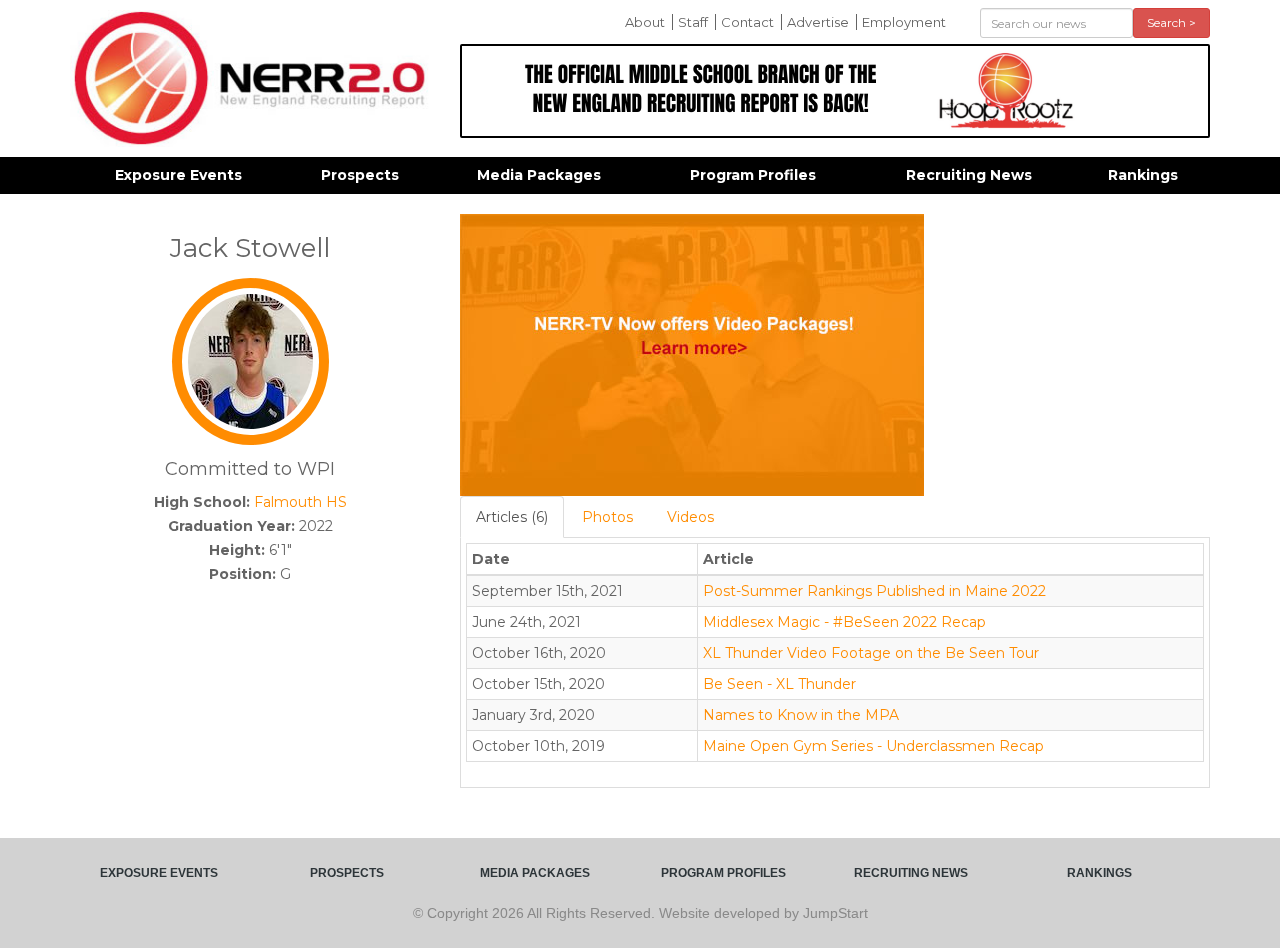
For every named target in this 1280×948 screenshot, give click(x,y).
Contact (747, 22)
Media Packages (539, 175)
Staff (693, 22)
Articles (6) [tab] (512, 517)
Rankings (1143, 175)
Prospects (360, 175)
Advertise (818, 22)
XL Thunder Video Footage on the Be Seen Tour (871, 653)
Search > (1171, 22)
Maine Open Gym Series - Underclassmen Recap (873, 746)
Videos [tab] (690, 517)
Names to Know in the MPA (801, 715)
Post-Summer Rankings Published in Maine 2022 (874, 591)
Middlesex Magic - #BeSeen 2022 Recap (844, 622)
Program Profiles (753, 175)
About (645, 22)
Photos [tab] (607, 517)
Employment (904, 22)
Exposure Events (178, 175)
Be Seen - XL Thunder (779, 684)
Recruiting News (969, 175)
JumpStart (835, 913)
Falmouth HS (300, 502)
